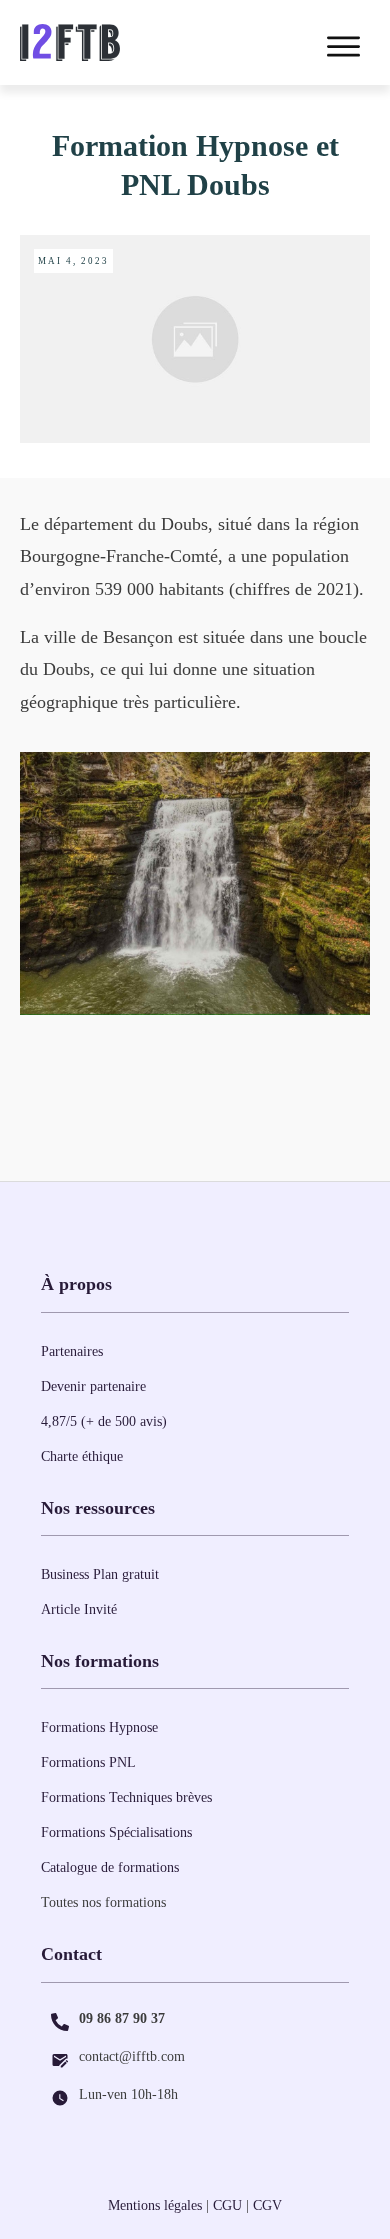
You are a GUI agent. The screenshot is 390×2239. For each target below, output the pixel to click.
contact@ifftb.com (132, 2056)
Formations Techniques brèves (126, 1797)
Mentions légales (155, 2205)
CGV (267, 2205)
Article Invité (79, 1609)
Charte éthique (82, 1456)
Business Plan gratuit (100, 1574)
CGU (227, 2205)
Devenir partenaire (93, 1386)
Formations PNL (88, 1762)
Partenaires (72, 1351)
